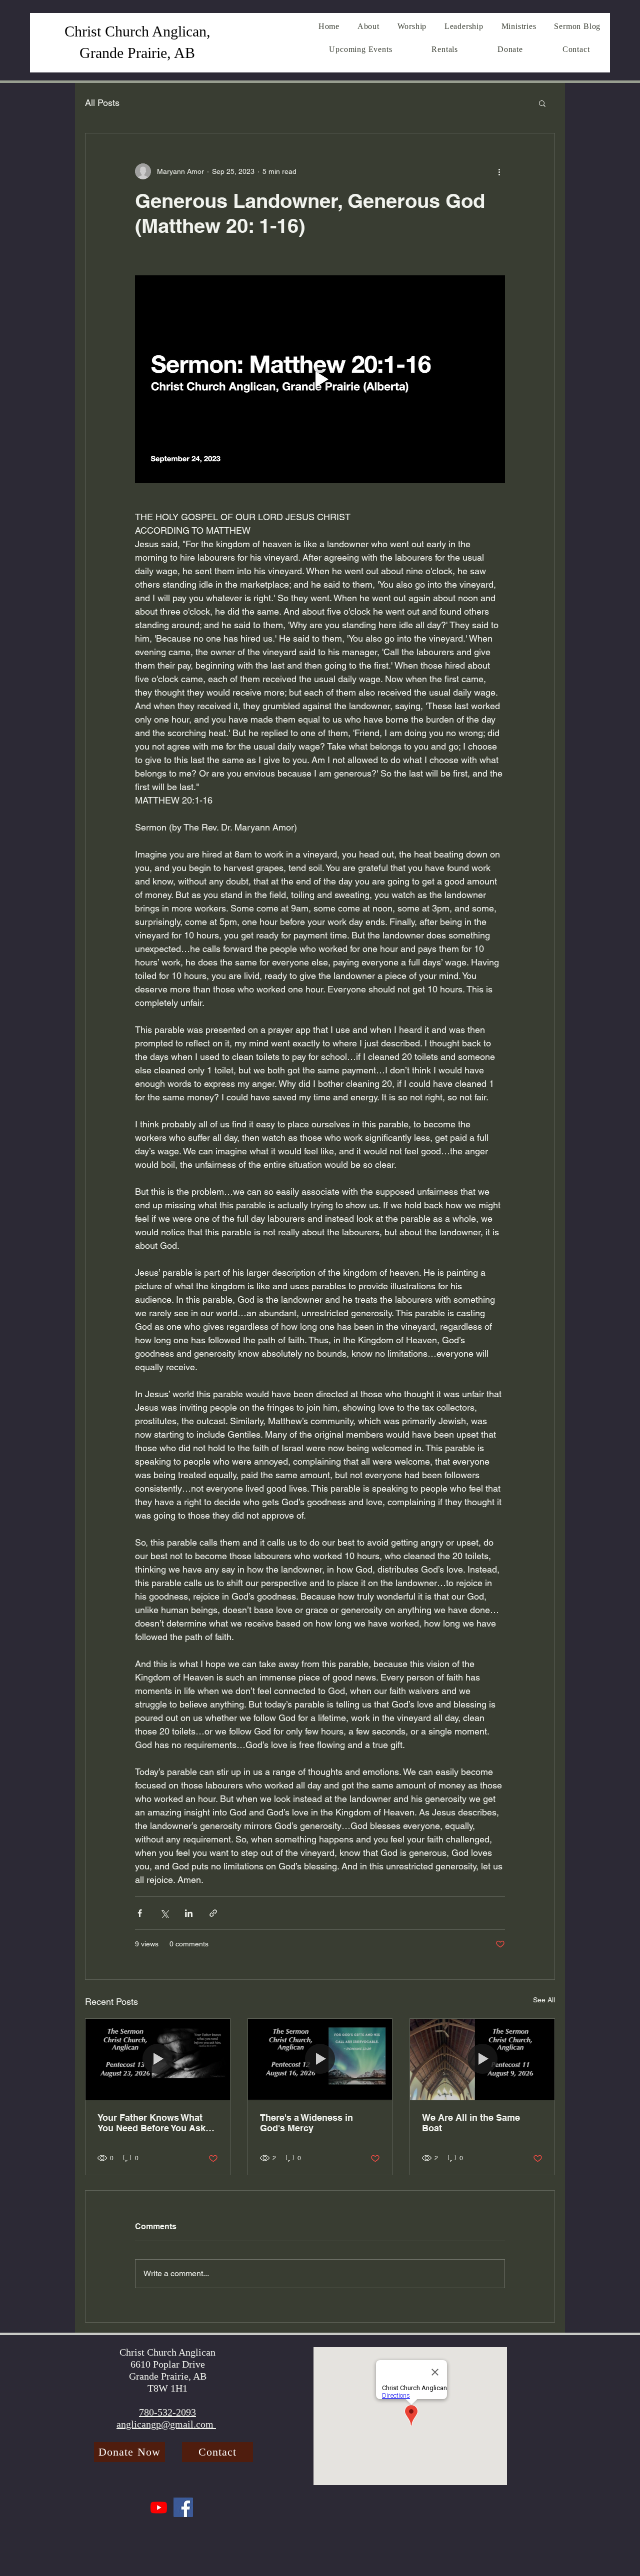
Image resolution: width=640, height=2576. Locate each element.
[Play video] (320, 379)
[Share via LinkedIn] (189, 1913)
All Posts (102, 103)
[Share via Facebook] (140, 1913)
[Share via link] (213, 1913)
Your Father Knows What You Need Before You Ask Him (151, 2123)
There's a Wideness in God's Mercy (306, 2123)
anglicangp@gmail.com (166, 2424)
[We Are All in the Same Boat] (482, 2059)
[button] (542, 103)
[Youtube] (159, 2507)
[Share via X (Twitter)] (164, 1913)
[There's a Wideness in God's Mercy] (320, 2059)
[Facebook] (183, 2507)
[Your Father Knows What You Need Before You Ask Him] (158, 2059)
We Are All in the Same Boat (471, 2123)
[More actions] (499, 171)
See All (544, 2000)
